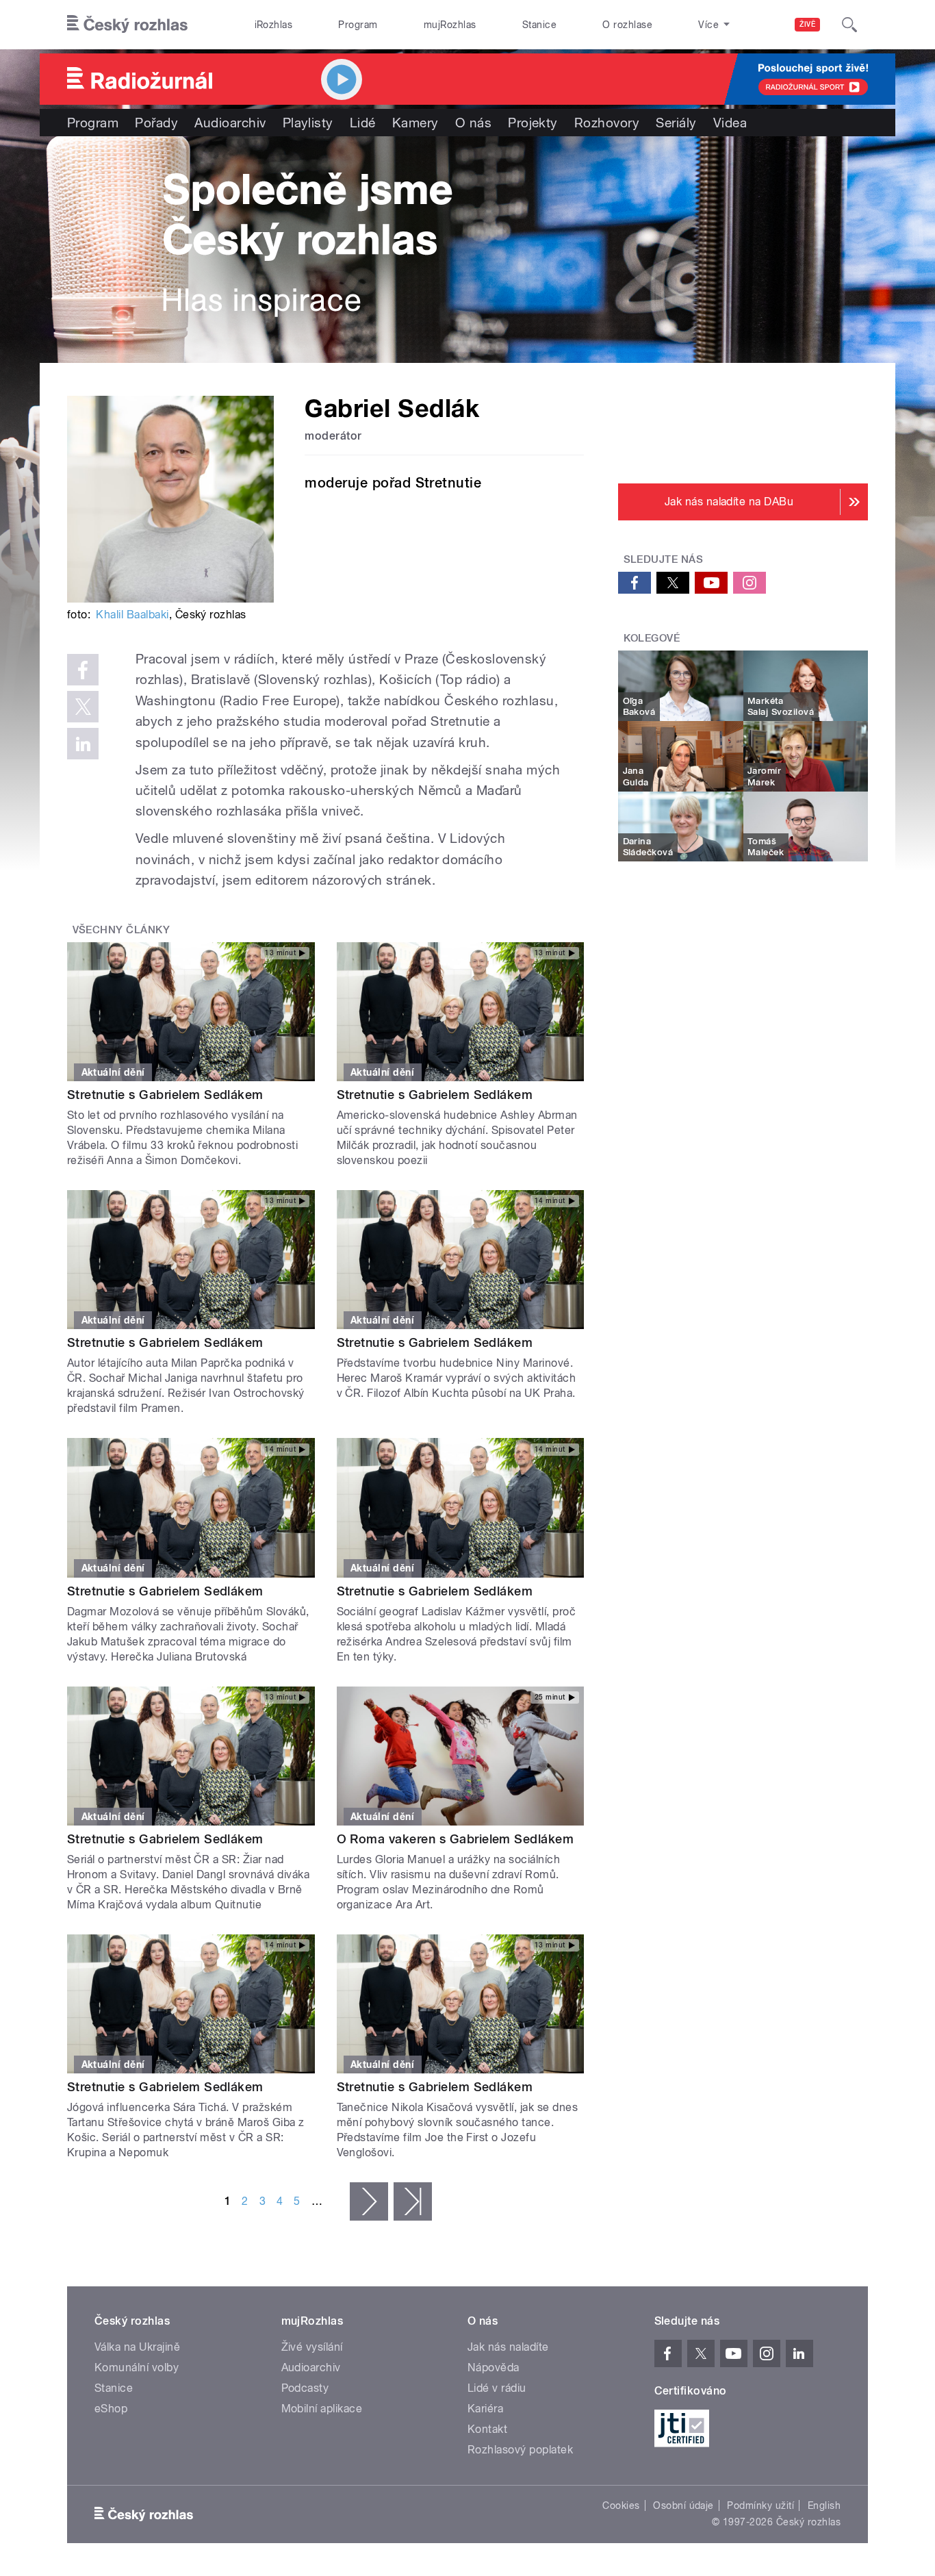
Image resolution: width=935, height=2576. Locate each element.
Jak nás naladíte (508, 2347)
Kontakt (487, 2429)
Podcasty (305, 2388)
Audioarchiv (230, 123)
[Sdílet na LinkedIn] (83, 744)
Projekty (533, 123)
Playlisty (308, 123)
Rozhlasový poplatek (520, 2450)
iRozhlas (274, 25)
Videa (730, 123)
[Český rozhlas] (127, 25)
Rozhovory (607, 123)
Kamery (415, 123)
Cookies (621, 2505)
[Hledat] (849, 25)
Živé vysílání (312, 2347)
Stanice (539, 25)
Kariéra (485, 2409)
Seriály (676, 123)
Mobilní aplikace (322, 2409)
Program (358, 25)
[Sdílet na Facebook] (83, 670)
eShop (111, 2409)
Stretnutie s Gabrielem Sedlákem (165, 1095)
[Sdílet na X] (83, 707)
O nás (473, 123)
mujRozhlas (450, 25)
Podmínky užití (760, 2505)
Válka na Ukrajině (137, 2347)
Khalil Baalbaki (132, 615)
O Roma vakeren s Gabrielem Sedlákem (456, 1839)
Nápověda (494, 2367)
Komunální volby (137, 2367)
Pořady (156, 123)
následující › (369, 2201)
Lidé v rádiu (497, 2388)
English (824, 2505)
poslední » (413, 2201)
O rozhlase (627, 25)
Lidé (363, 123)
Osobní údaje (683, 2505)
